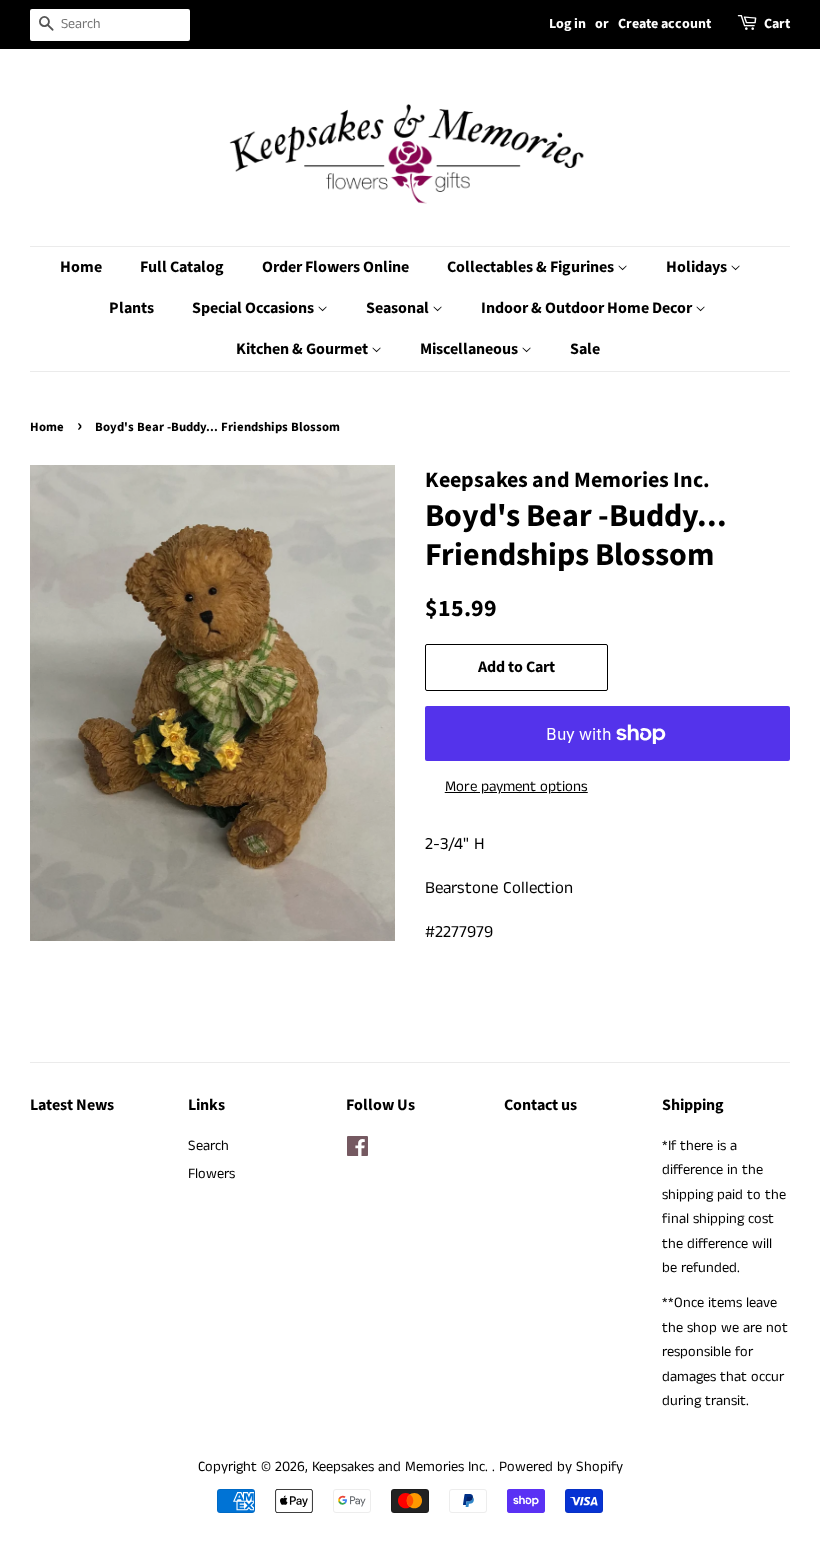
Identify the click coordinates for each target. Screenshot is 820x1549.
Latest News (72, 1105)
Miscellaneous (470, 349)
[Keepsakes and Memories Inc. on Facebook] (357, 1151)
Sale (585, 349)
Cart (777, 24)
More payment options (516, 786)
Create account (664, 24)
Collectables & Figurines (532, 267)
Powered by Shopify (561, 1467)
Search (208, 1146)
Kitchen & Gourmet (303, 349)
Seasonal (399, 308)
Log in (567, 24)
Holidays (698, 267)
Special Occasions (254, 308)
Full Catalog (182, 267)
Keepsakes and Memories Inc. (402, 1467)
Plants (131, 308)
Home (81, 267)
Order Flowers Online (335, 267)
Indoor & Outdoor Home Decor (588, 308)
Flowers (211, 1174)
